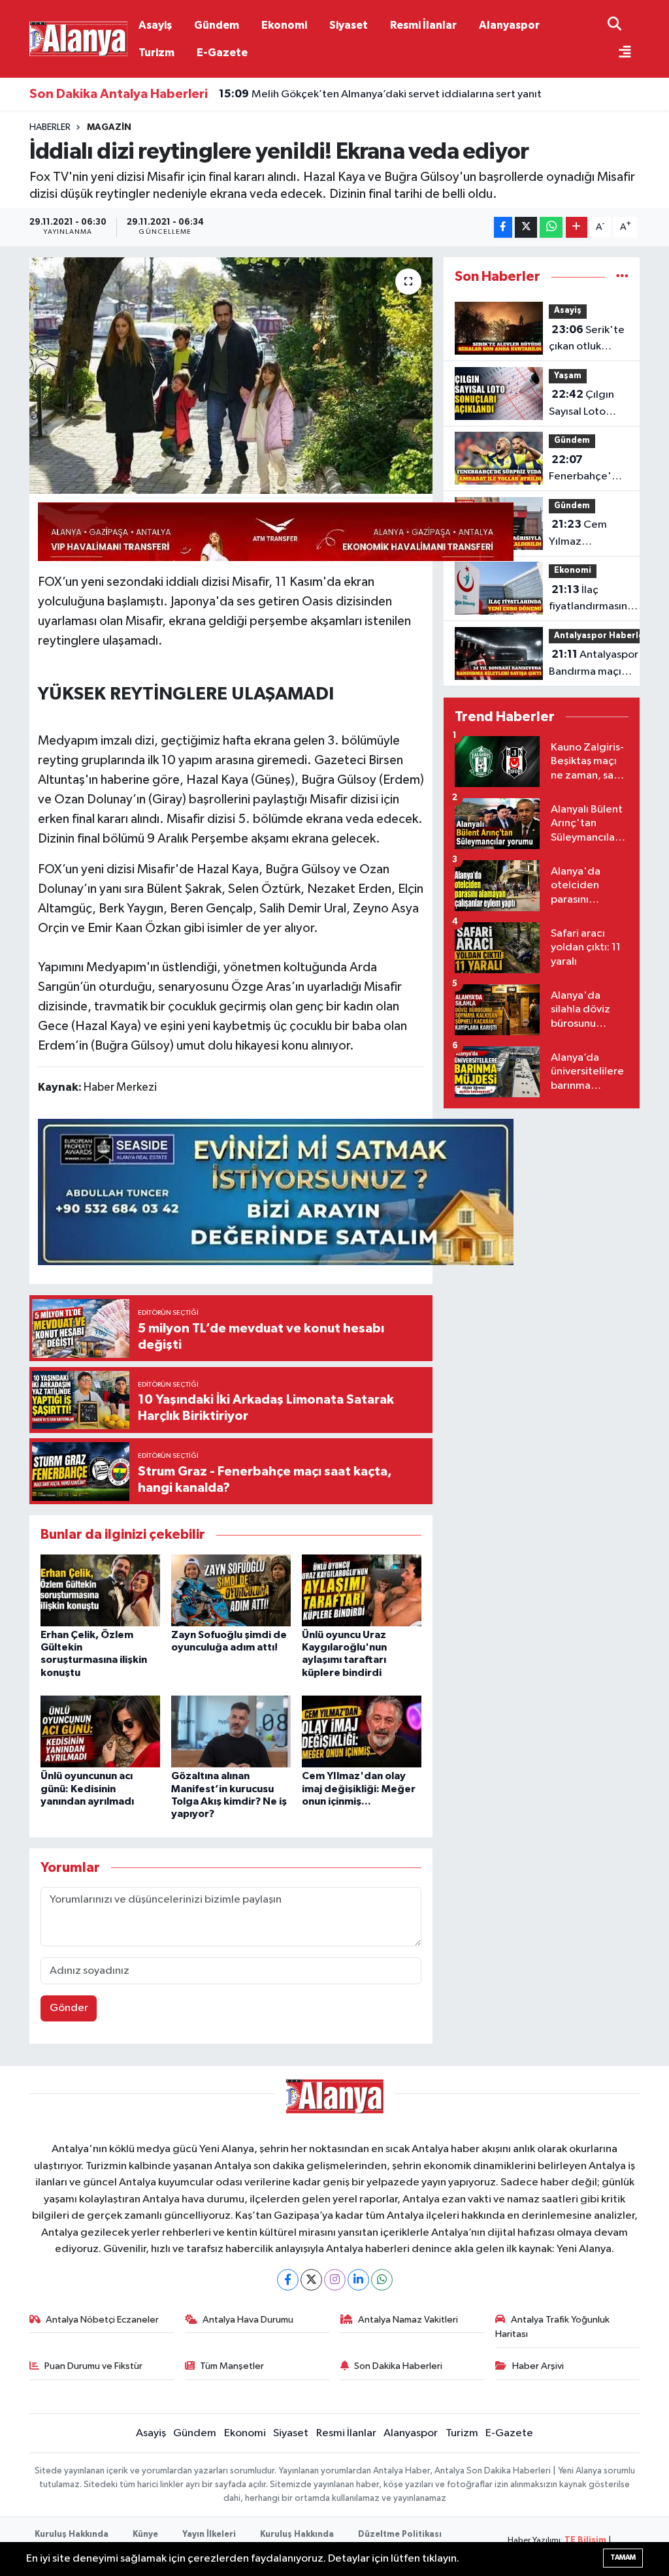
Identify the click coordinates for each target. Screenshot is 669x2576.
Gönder (69, 2008)
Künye (145, 2535)
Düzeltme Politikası (400, 2535)
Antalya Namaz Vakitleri (408, 2320)
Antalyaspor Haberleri (602, 636)
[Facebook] (288, 2280)
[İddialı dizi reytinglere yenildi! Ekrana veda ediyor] (231, 376)
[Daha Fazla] (577, 228)
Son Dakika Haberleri (398, 2366)
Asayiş (155, 25)
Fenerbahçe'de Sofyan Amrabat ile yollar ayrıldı (588, 470)
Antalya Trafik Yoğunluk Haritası (552, 2327)
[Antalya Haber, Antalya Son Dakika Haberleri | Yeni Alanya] (78, 38)
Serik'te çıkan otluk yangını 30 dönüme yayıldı (587, 340)
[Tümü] (622, 277)
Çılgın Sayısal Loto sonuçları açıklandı (581, 404)
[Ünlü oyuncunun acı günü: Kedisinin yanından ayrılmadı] (100, 1731)
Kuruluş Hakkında (72, 2535)
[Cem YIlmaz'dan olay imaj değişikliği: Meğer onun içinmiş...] (362, 1731)
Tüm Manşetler (232, 2366)
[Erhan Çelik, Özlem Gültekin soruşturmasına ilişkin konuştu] (100, 1590)
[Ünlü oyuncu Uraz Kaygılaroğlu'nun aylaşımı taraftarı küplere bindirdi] (362, 1590)
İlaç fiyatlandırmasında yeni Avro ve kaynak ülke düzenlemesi (595, 600)
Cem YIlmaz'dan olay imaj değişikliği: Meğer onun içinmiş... (359, 1788)
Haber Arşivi (538, 2366)
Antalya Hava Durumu (248, 2320)
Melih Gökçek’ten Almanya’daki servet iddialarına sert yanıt (380, 94)
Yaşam (568, 376)
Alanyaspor (509, 25)
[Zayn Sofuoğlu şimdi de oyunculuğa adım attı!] (231, 1590)
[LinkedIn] (358, 2280)
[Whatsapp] (382, 2280)
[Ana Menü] (619, 53)
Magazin (109, 127)
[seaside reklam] (276, 1191)
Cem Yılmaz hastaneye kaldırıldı (578, 534)
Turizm (156, 53)
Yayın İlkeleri (209, 2535)
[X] (311, 2280)
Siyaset (349, 25)
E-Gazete (222, 53)
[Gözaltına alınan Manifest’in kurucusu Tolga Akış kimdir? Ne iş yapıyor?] (231, 1731)
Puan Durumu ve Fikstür (93, 2366)
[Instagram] (335, 2280)
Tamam (623, 2557)
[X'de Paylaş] (526, 228)
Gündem (217, 25)
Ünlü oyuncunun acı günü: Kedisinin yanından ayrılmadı (87, 1788)
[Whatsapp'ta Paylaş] (551, 228)
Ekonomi (284, 25)
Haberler (50, 127)
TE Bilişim (585, 2540)
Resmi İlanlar (423, 25)
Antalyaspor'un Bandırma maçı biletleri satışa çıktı (601, 664)
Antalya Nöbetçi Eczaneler (102, 2320)
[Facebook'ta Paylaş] (503, 228)
